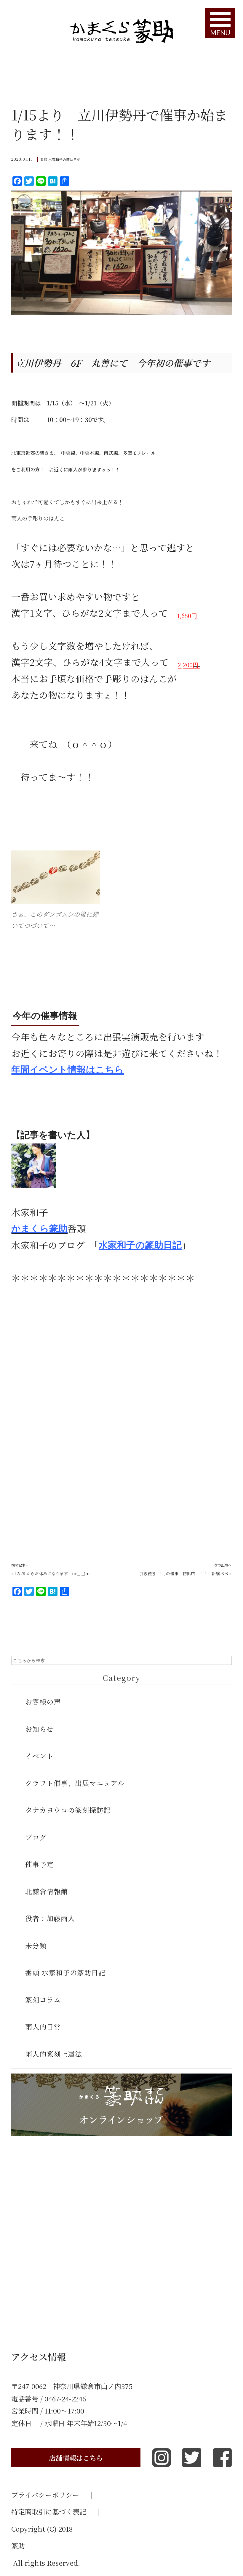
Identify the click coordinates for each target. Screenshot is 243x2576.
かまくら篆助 (39, 1229)
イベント (39, 1756)
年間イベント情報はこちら (68, 1070)
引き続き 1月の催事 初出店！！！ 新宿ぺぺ (184, 1573)
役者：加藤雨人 (50, 1918)
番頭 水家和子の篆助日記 (60, 159)
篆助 (18, 2546)
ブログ (36, 1837)
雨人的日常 (43, 2026)
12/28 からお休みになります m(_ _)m (52, 1573)
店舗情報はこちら (76, 2458)
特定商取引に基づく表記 (55, 2511)
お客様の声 (43, 1702)
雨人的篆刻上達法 (54, 2054)
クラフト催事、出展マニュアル (75, 1783)
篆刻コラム (43, 2000)
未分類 (36, 1945)
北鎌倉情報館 (47, 1891)
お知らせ (39, 1729)
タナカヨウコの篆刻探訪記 (68, 1810)
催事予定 (39, 1864)
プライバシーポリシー (52, 2495)
